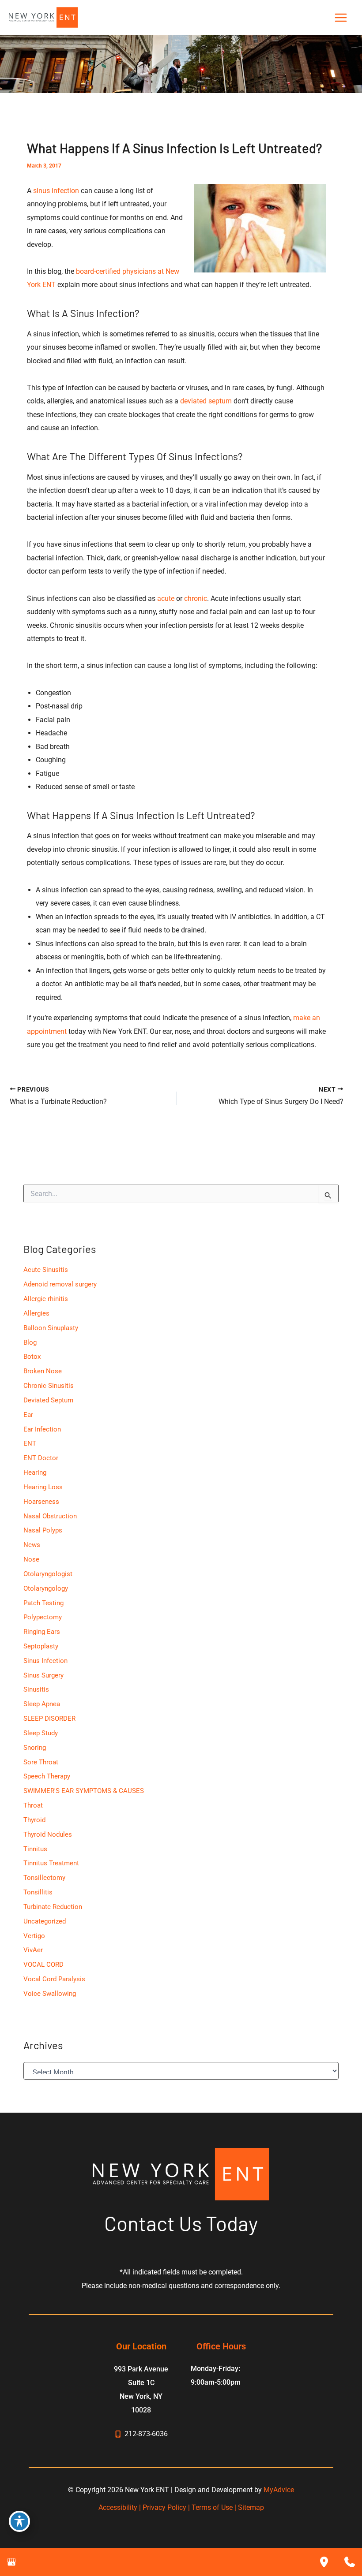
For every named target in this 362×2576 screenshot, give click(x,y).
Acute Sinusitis (46, 1270)
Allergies (36, 1313)
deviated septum (206, 401)
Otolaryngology (46, 1588)
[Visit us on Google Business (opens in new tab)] (11, 2562)
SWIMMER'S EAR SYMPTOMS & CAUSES (84, 1791)
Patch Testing (43, 1603)
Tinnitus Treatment (51, 1863)
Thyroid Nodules (48, 1834)
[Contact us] (350, 2562)
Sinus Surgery (43, 1675)
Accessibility (118, 2507)
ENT (30, 1443)
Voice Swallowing (50, 1994)
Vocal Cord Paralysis (54, 1979)
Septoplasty (41, 1646)
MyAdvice (279, 2490)
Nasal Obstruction (50, 1516)
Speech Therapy (47, 1776)
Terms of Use (212, 2507)
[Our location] (324, 2562)
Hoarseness (41, 1502)
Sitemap (251, 2507)
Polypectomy (43, 1617)
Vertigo (34, 1936)
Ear (28, 1415)
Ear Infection (42, 1429)
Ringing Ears (42, 1632)
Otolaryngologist (48, 1574)
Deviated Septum (48, 1400)
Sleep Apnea (42, 1704)
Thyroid (34, 1820)
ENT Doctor (41, 1458)
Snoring (35, 1748)
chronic (196, 598)
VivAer (33, 1950)
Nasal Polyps (43, 1530)
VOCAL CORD (43, 1965)
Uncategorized (45, 1921)
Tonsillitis (38, 1892)
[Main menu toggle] (341, 18)
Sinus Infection (45, 1661)
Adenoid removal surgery (60, 1284)
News (32, 1545)
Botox (32, 1357)
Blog (30, 1342)
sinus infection (56, 191)
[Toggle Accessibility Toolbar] (19, 2521)
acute (166, 598)
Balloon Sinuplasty (51, 1328)
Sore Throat (41, 1762)
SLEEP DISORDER (49, 1719)
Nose (31, 1559)
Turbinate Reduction (53, 1907)
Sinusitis (36, 1689)
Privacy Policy (164, 2507)
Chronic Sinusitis (49, 1386)
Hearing (35, 1473)
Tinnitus (35, 1849)
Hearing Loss (43, 1487)
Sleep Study (41, 1733)
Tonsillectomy (44, 1878)
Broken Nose (43, 1371)
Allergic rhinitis (46, 1299)
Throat (33, 1805)
